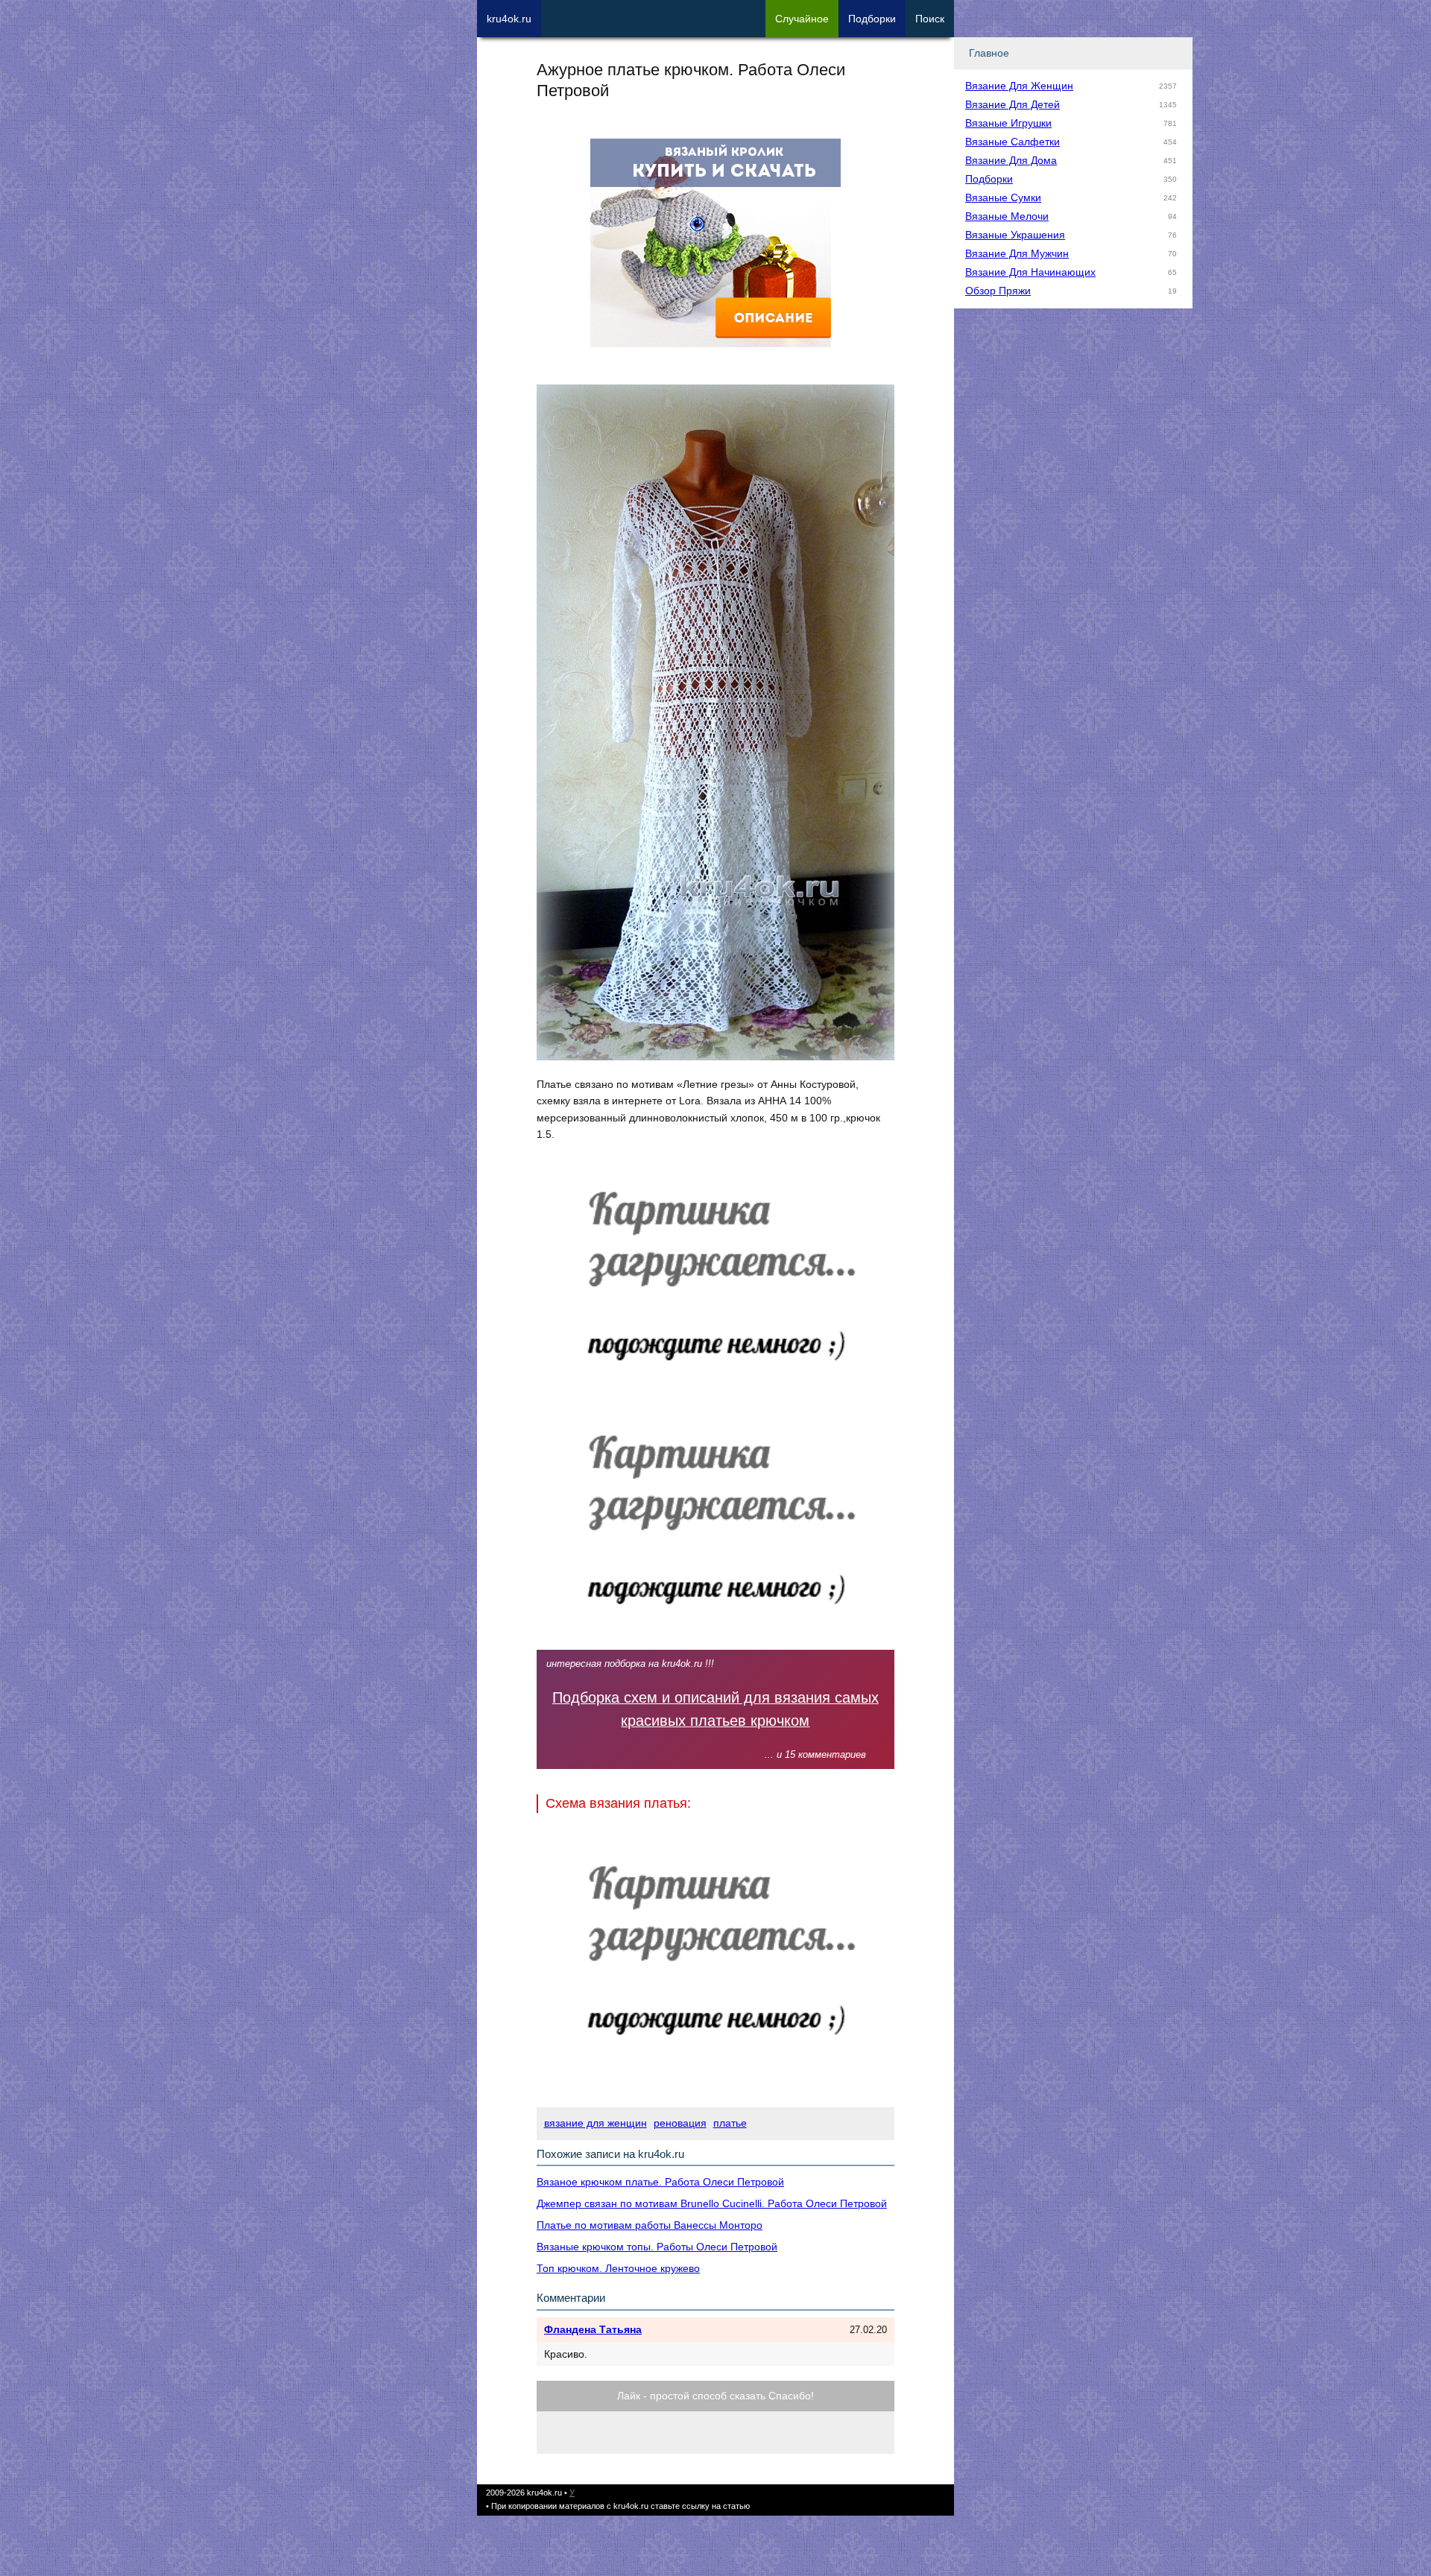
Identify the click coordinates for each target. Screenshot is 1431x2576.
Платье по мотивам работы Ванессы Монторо (650, 2225)
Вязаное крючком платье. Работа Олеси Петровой (660, 2182)
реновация (680, 2123)
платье (730, 2123)
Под (872, 19)
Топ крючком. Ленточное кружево (618, 2268)
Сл (802, 19)
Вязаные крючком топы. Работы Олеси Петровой (657, 2247)
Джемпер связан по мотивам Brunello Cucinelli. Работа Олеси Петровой (712, 2203)
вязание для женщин (596, 2123)
